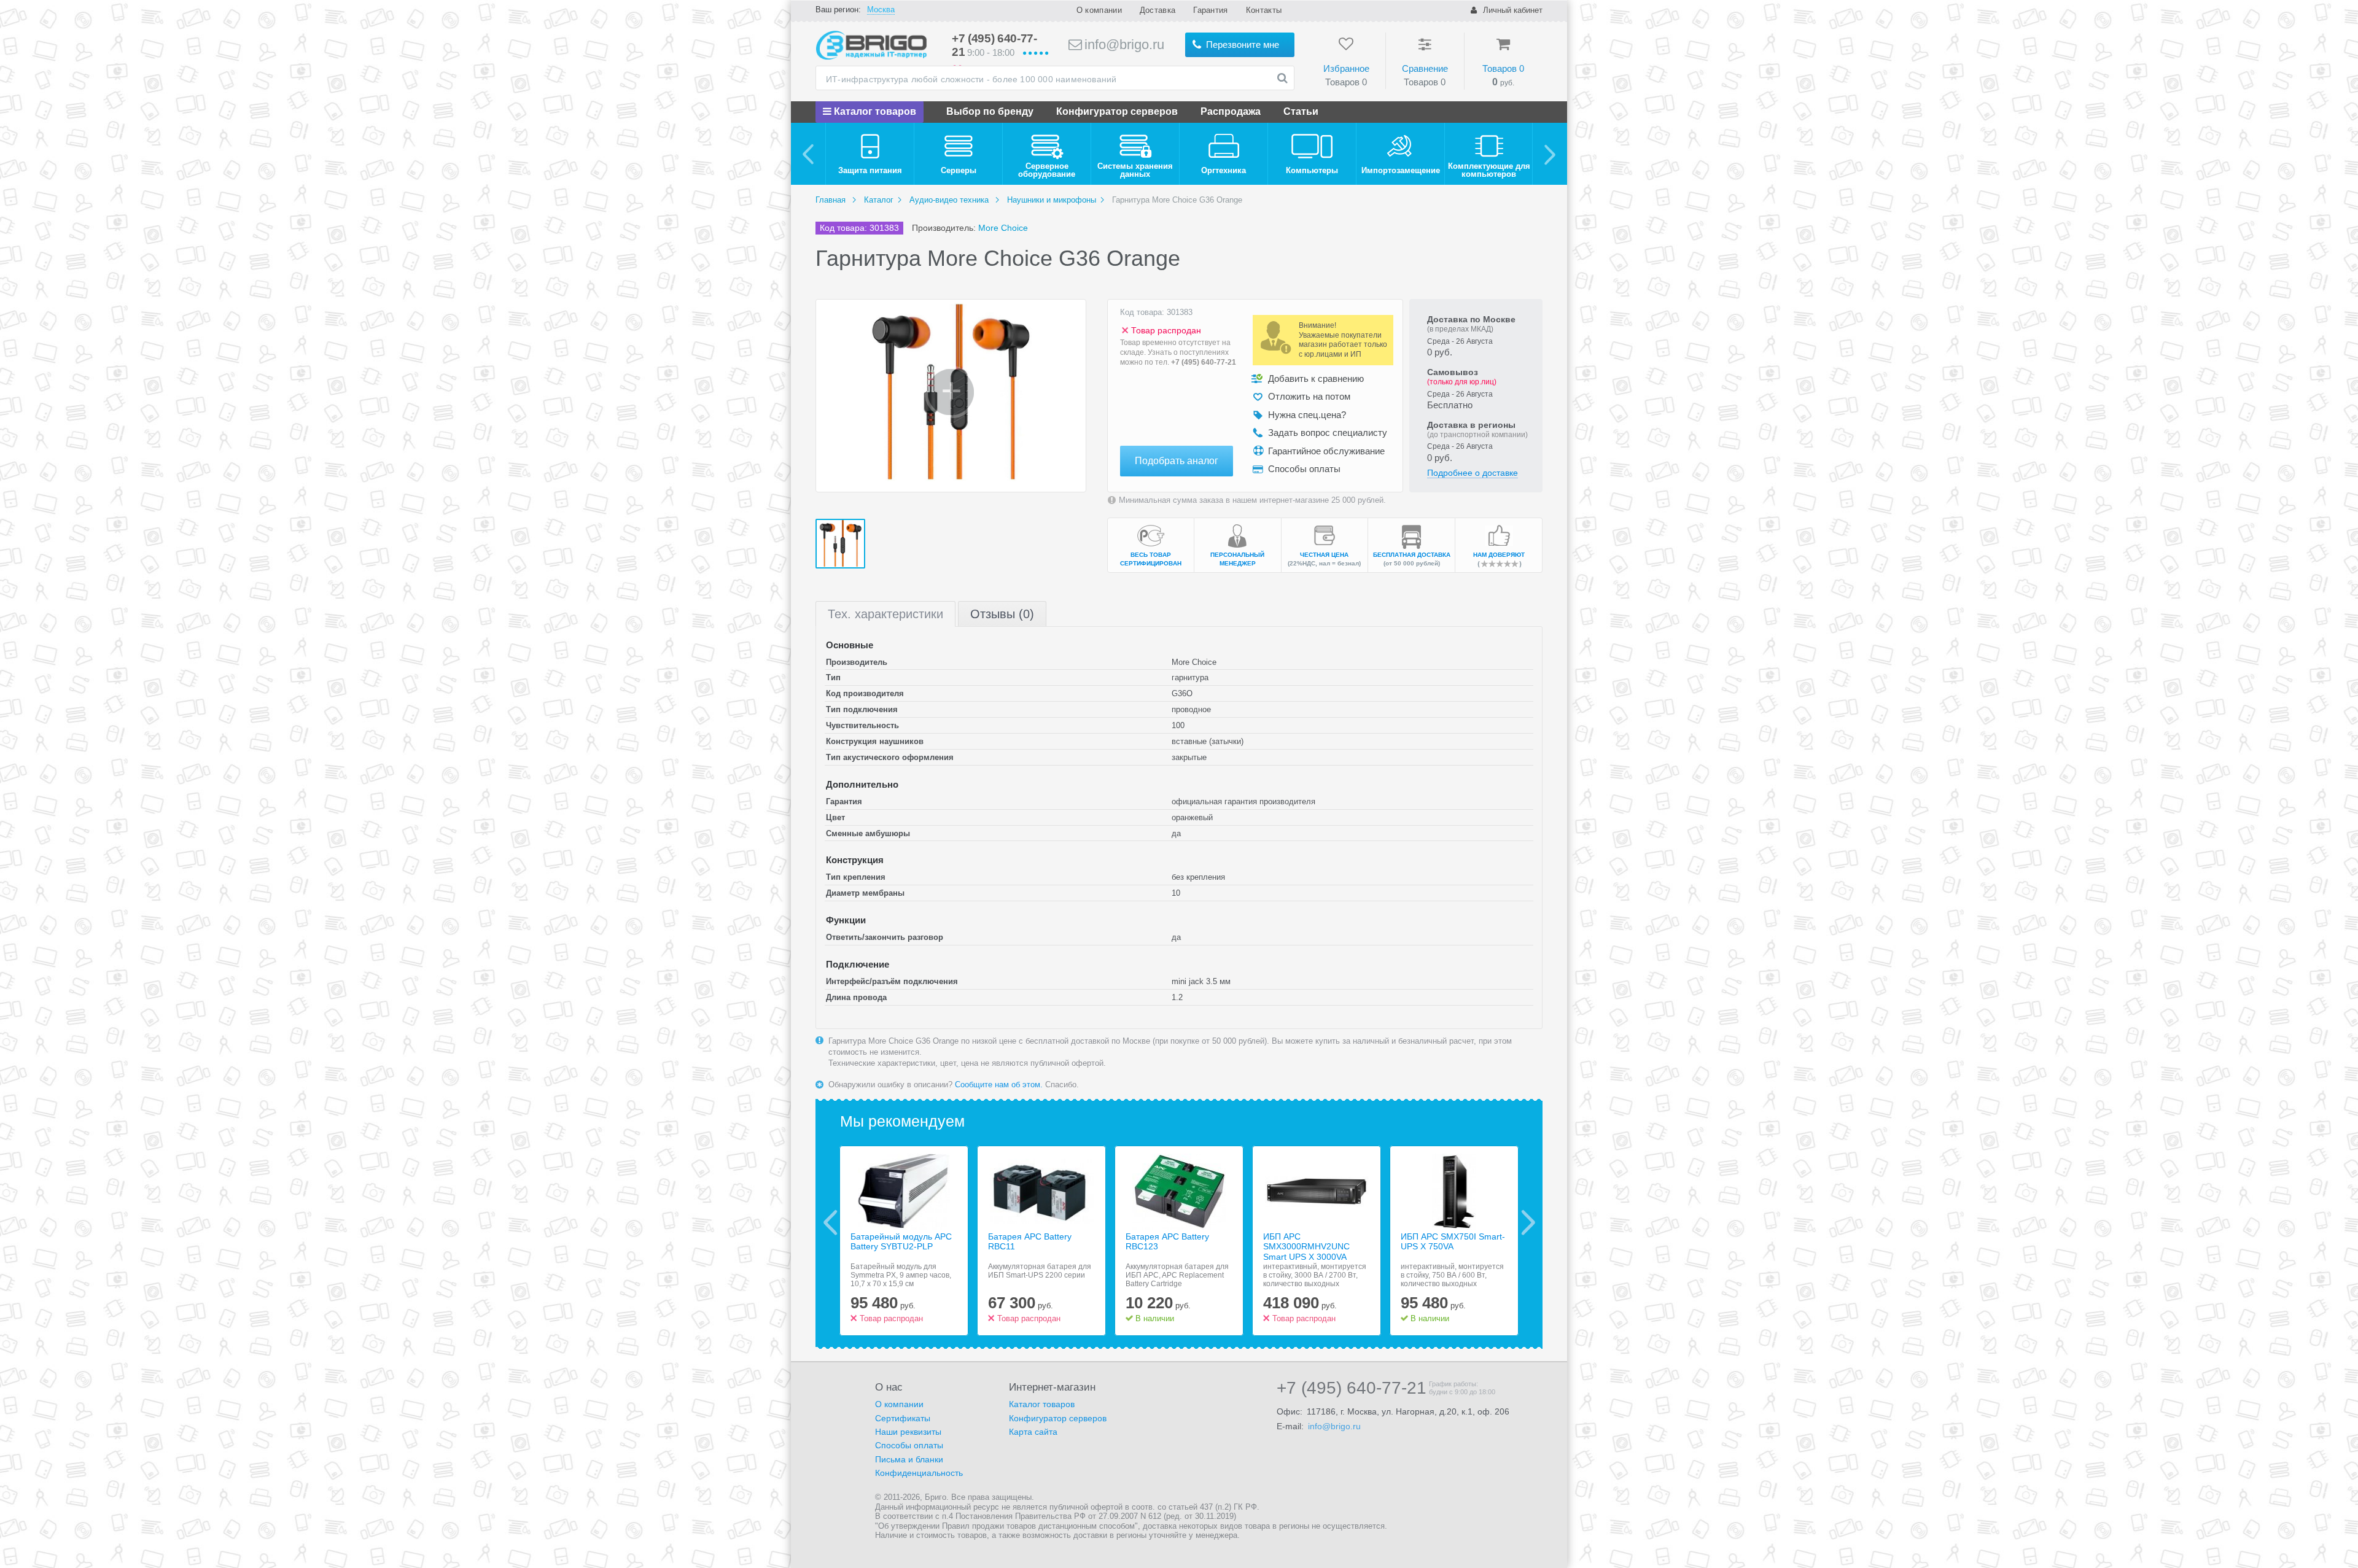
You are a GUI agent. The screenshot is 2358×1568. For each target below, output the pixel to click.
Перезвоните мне (1241, 45)
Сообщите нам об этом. (999, 1085)
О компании (1099, 10)
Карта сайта (1033, 1432)
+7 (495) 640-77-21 (1204, 362)
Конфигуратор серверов (1117, 111)
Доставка (1158, 10)
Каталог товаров (874, 111)
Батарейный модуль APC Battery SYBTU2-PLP (901, 1242)
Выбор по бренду (990, 111)
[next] (1550, 154)
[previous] (808, 154)
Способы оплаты (909, 1445)
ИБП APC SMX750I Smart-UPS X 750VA (1453, 1242)
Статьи (1301, 111)
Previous (831, 1222)
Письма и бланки (909, 1459)
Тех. (885, 614)
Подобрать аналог (1177, 461)
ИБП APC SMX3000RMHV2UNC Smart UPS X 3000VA (1306, 1247)
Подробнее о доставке (1473, 473)
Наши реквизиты (908, 1432)
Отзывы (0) (1002, 614)
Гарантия (1210, 10)
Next (1528, 1222)
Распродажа (1231, 111)
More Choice (1003, 228)
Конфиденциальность (919, 1473)
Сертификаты (903, 1418)
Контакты (1264, 10)
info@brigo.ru (1123, 45)
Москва (881, 10)
